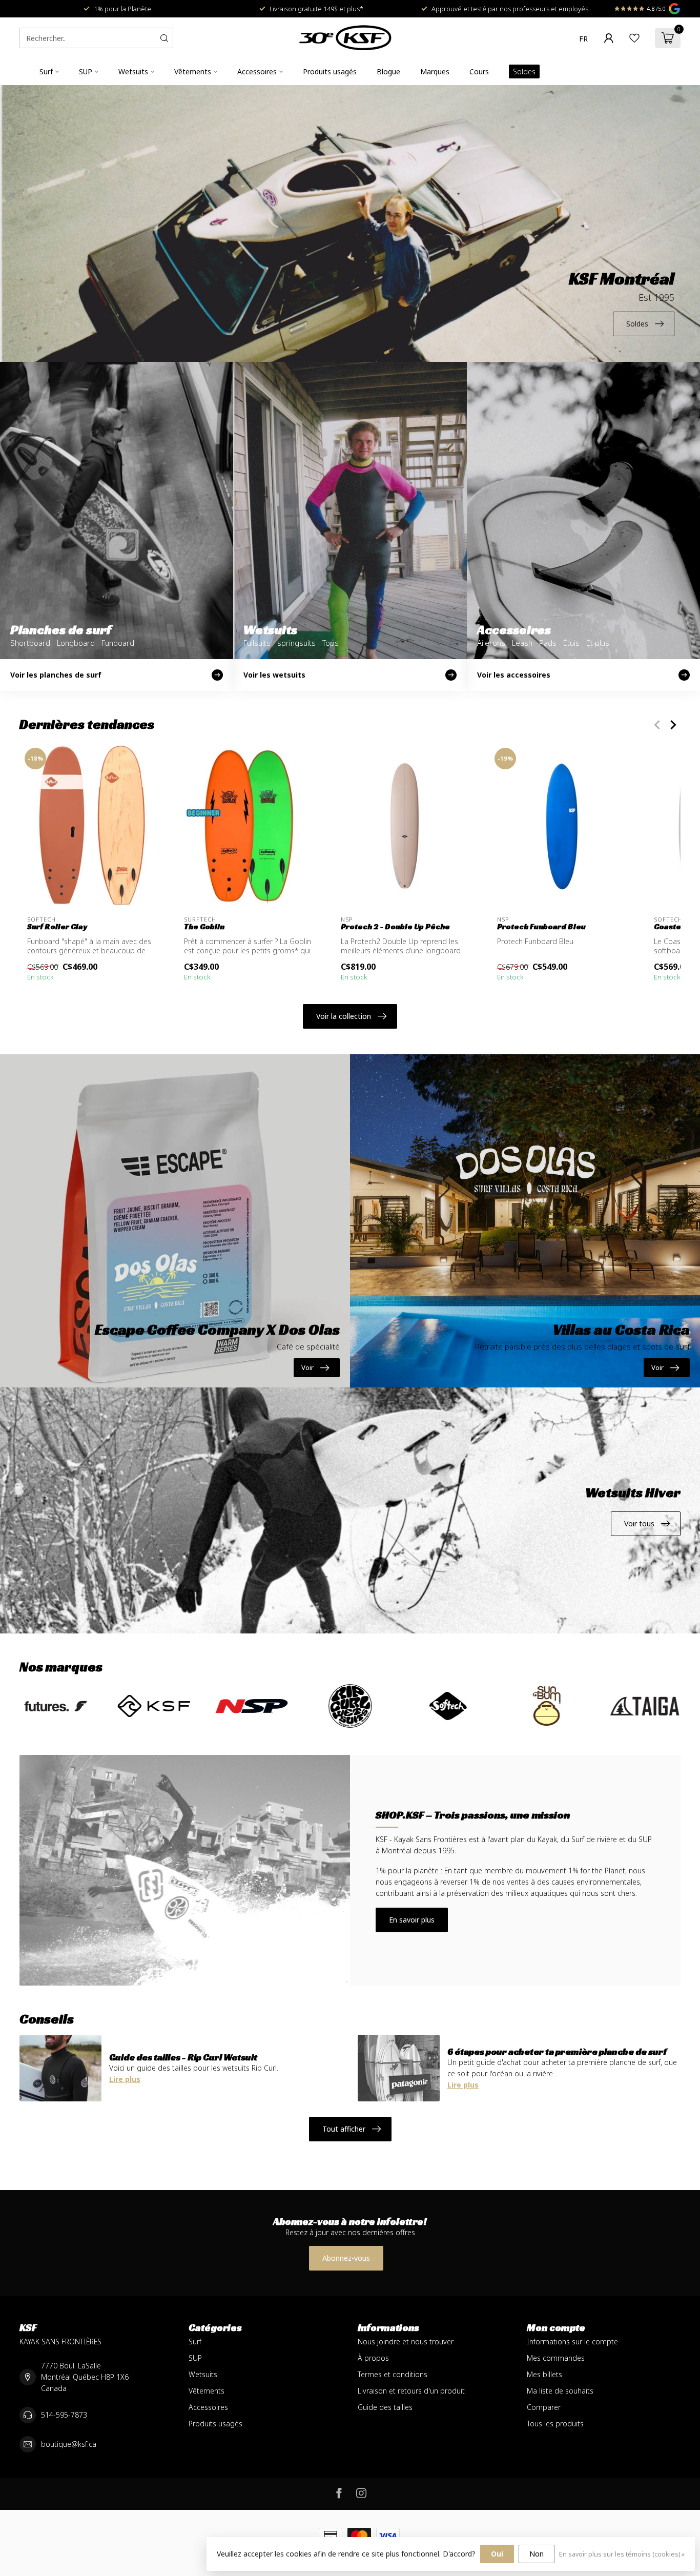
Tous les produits (555, 2424)
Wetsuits (133, 71)
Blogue (388, 71)
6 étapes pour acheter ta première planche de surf (557, 2051)
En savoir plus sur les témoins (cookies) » (622, 2554)
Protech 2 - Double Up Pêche (395, 927)
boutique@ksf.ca (69, 2444)
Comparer (544, 2407)
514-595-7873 (64, 2415)
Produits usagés (330, 71)
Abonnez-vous (346, 2258)
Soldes (524, 71)
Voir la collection (344, 1016)
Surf (46, 71)
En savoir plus (412, 1920)
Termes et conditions (393, 2374)
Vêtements (193, 71)
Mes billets (544, 2374)
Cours (479, 71)
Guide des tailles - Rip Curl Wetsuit (183, 2057)
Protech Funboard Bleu (541, 927)
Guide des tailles (385, 2407)
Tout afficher (344, 2129)
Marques (435, 71)
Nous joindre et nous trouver (406, 2342)
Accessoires (257, 71)
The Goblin (204, 927)
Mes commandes (556, 2358)
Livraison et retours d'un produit (411, 2391)
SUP (86, 71)
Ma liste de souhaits (560, 2391)
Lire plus (125, 2079)
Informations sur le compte (572, 2342)
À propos (373, 2358)
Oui (497, 2554)
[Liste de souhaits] (634, 38)
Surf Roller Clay (57, 927)
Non (537, 2554)
